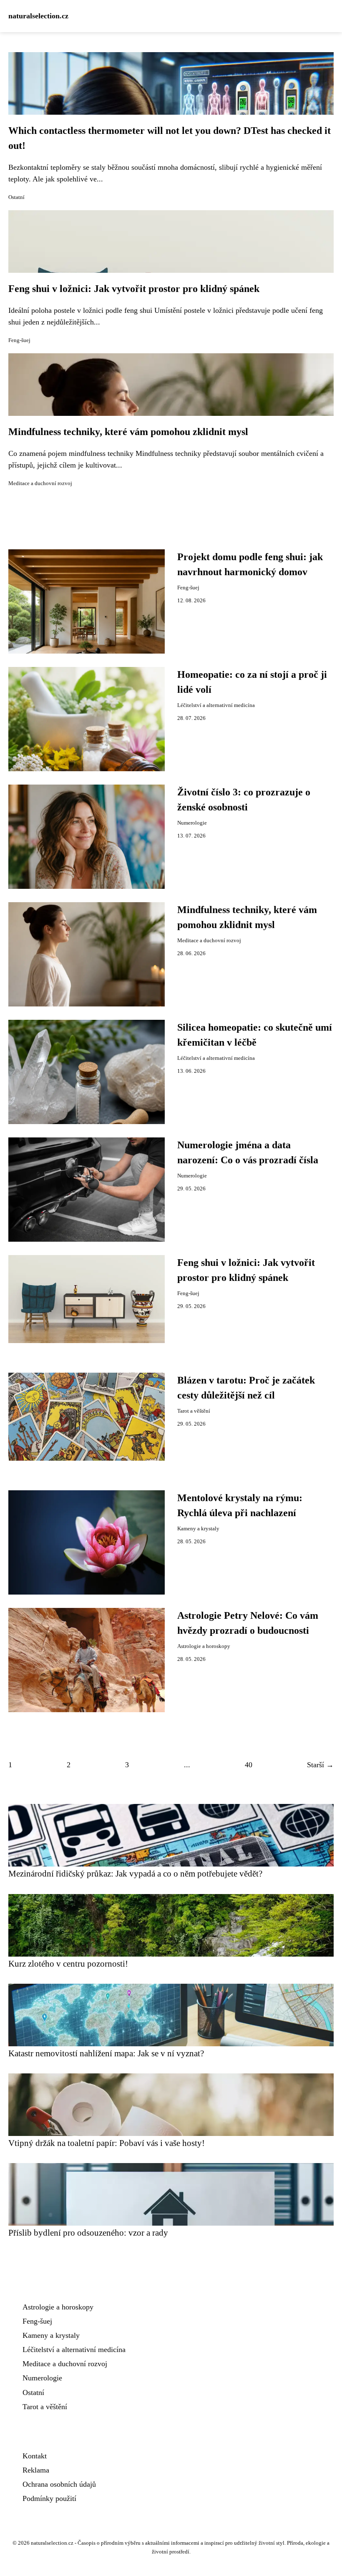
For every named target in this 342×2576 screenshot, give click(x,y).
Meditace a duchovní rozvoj (40, 483)
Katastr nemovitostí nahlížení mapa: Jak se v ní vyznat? (106, 2053)
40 (249, 1765)
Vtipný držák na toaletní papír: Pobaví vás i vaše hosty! (107, 2143)
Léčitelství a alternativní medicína (216, 705)
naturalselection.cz (38, 16)
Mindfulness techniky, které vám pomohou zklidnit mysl (128, 432)
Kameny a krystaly (198, 1529)
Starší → (320, 1765)
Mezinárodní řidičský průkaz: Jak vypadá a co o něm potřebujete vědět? (135, 1873)
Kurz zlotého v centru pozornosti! (68, 1963)
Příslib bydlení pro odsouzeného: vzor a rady (88, 2233)
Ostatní (16, 197)
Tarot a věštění (194, 1411)
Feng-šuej (19, 340)
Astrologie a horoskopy (204, 1646)
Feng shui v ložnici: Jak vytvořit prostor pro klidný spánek (134, 289)
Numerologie (192, 823)
